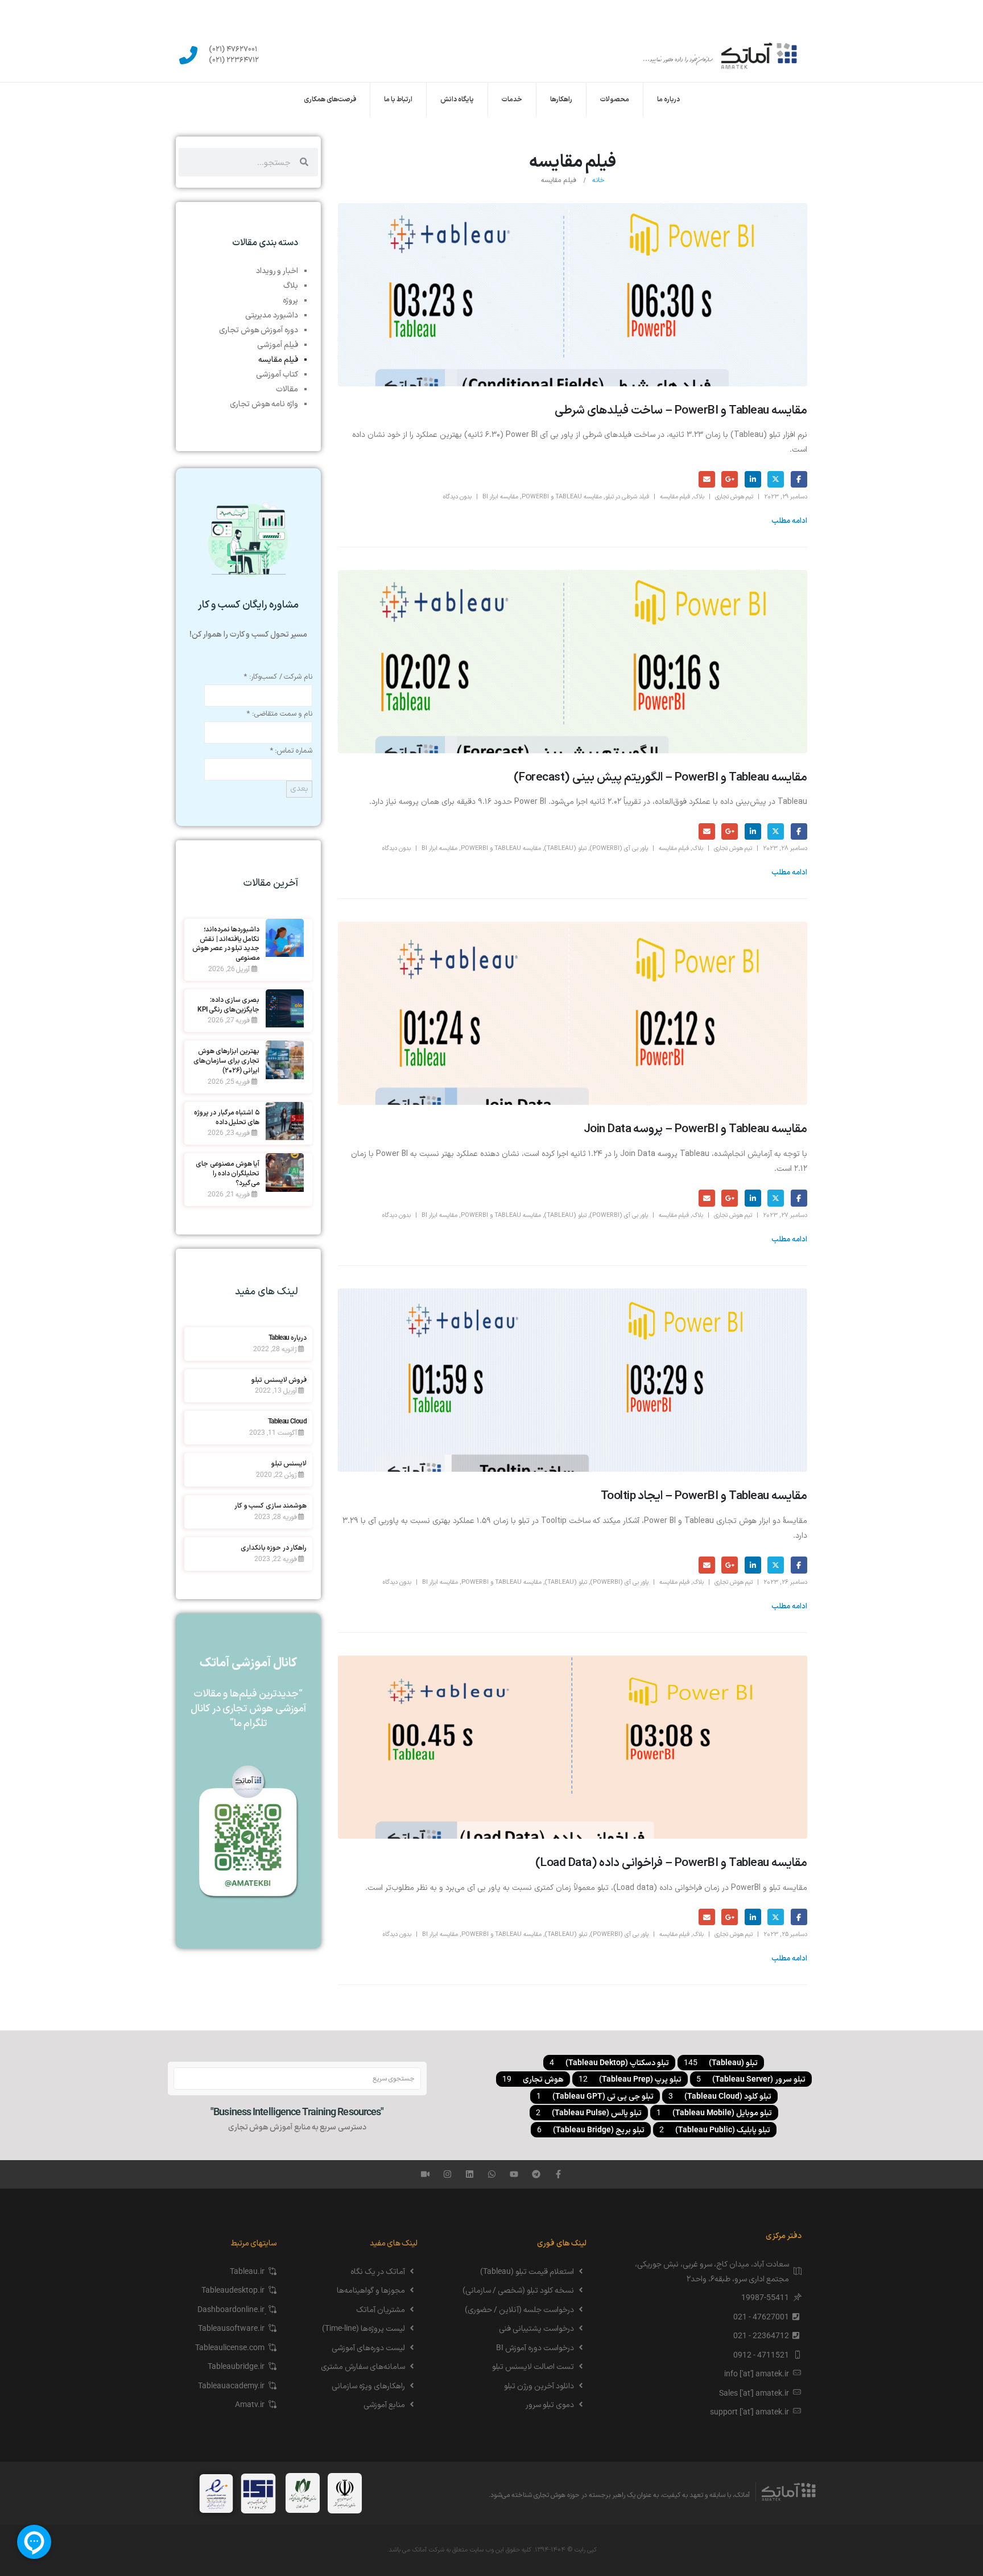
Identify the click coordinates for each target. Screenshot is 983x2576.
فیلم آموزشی (278, 344)
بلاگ (699, 497)
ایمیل (707, 479)
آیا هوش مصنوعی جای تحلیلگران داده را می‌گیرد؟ (228, 1173)
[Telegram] (536, 2174)
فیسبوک (799, 479)
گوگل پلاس (730, 479)
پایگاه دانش (457, 100)
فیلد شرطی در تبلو (627, 497)
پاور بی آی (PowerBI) (619, 849)
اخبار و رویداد (277, 270)
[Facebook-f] (558, 2174)
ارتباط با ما (398, 100)
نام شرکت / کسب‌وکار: (278, 677)
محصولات (615, 100)
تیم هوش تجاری (734, 497)
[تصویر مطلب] (573, 295)
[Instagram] (447, 2174)
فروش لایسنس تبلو (279, 1380)
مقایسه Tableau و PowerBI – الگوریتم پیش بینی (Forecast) (660, 778)
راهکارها (561, 100)
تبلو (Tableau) (565, 849)
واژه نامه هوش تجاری (264, 403)
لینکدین (753, 479)
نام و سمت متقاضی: (279, 714)
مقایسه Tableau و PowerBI (562, 497)
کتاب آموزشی (277, 374)
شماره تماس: (291, 751)
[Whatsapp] (492, 2174)
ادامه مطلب (789, 521)
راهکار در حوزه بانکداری (274, 1547)
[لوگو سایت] (720, 55)
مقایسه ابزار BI (500, 497)
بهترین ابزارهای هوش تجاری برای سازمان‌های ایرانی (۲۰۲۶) (227, 1060)
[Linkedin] (470, 2174)
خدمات (512, 100)
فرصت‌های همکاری (330, 100)
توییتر (776, 479)
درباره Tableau (288, 1337)
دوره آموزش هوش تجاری (259, 329)
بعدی (299, 789)
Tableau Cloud (287, 1421)
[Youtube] (514, 2174)
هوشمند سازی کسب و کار (270, 1505)
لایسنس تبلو (289, 1463)
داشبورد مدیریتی (272, 315)
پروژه (290, 300)
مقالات (287, 389)
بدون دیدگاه (457, 497)
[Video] (425, 2174)
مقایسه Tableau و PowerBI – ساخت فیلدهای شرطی (681, 411)
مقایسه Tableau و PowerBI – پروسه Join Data (695, 1129)
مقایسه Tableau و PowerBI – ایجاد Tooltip (704, 1496)
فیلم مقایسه (675, 497)
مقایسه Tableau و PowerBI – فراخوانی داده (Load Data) (671, 1863)
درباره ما (668, 100)
